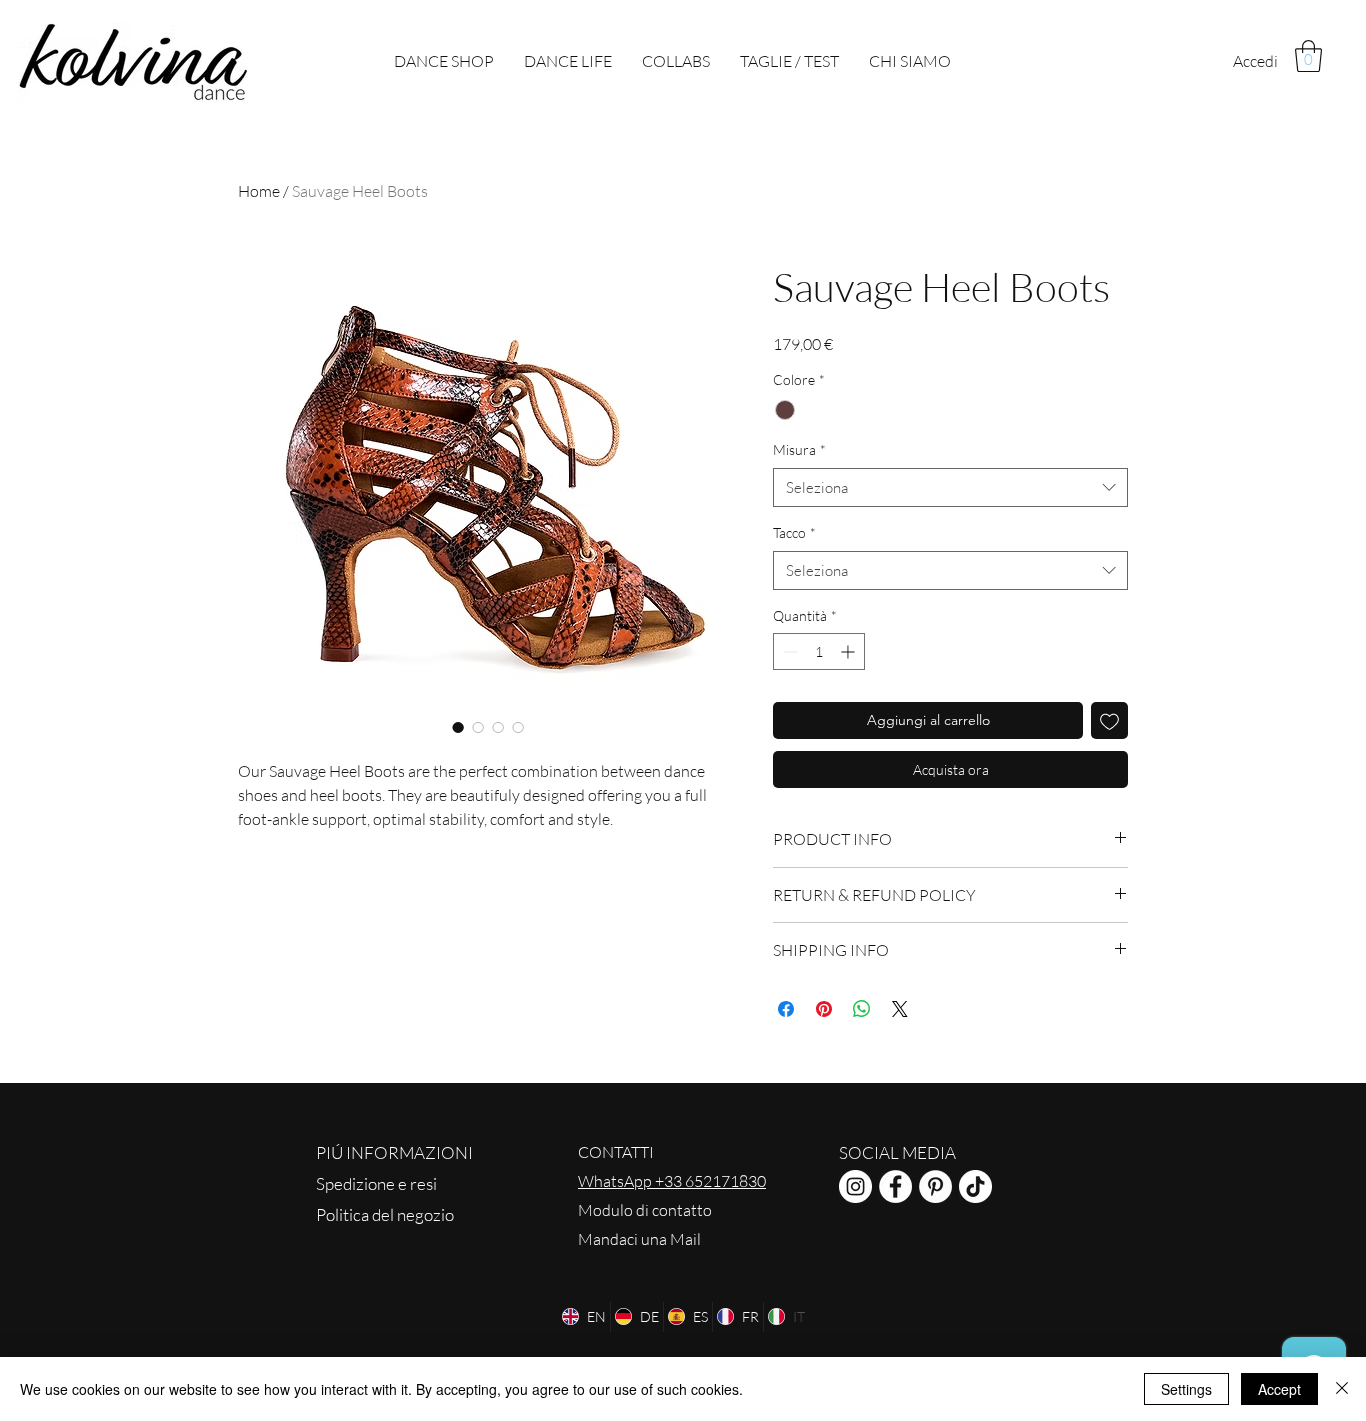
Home (259, 191)
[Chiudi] (1342, 1389)
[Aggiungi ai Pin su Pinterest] (824, 1009)
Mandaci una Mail (639, 1239)
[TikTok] (975, 1186)
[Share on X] (900, 1009)
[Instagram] (855, 1186)
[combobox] (950, 487)
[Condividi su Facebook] (786, 1009)
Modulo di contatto (645, 1210)
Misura (799, 449)
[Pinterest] (935, 1186)
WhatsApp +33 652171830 (672, 1181)
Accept (1279, 1389)
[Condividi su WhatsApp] (862, 1009)
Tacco (794, 532)
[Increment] (849, 651)
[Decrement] (788, 651)
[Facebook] (895, 1186)
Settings (1186, 1389)
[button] (1308, 56)
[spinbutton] (819, 651)
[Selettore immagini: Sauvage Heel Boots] (458, 727)
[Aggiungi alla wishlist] (1109, 720)
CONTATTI (616, 1152)
